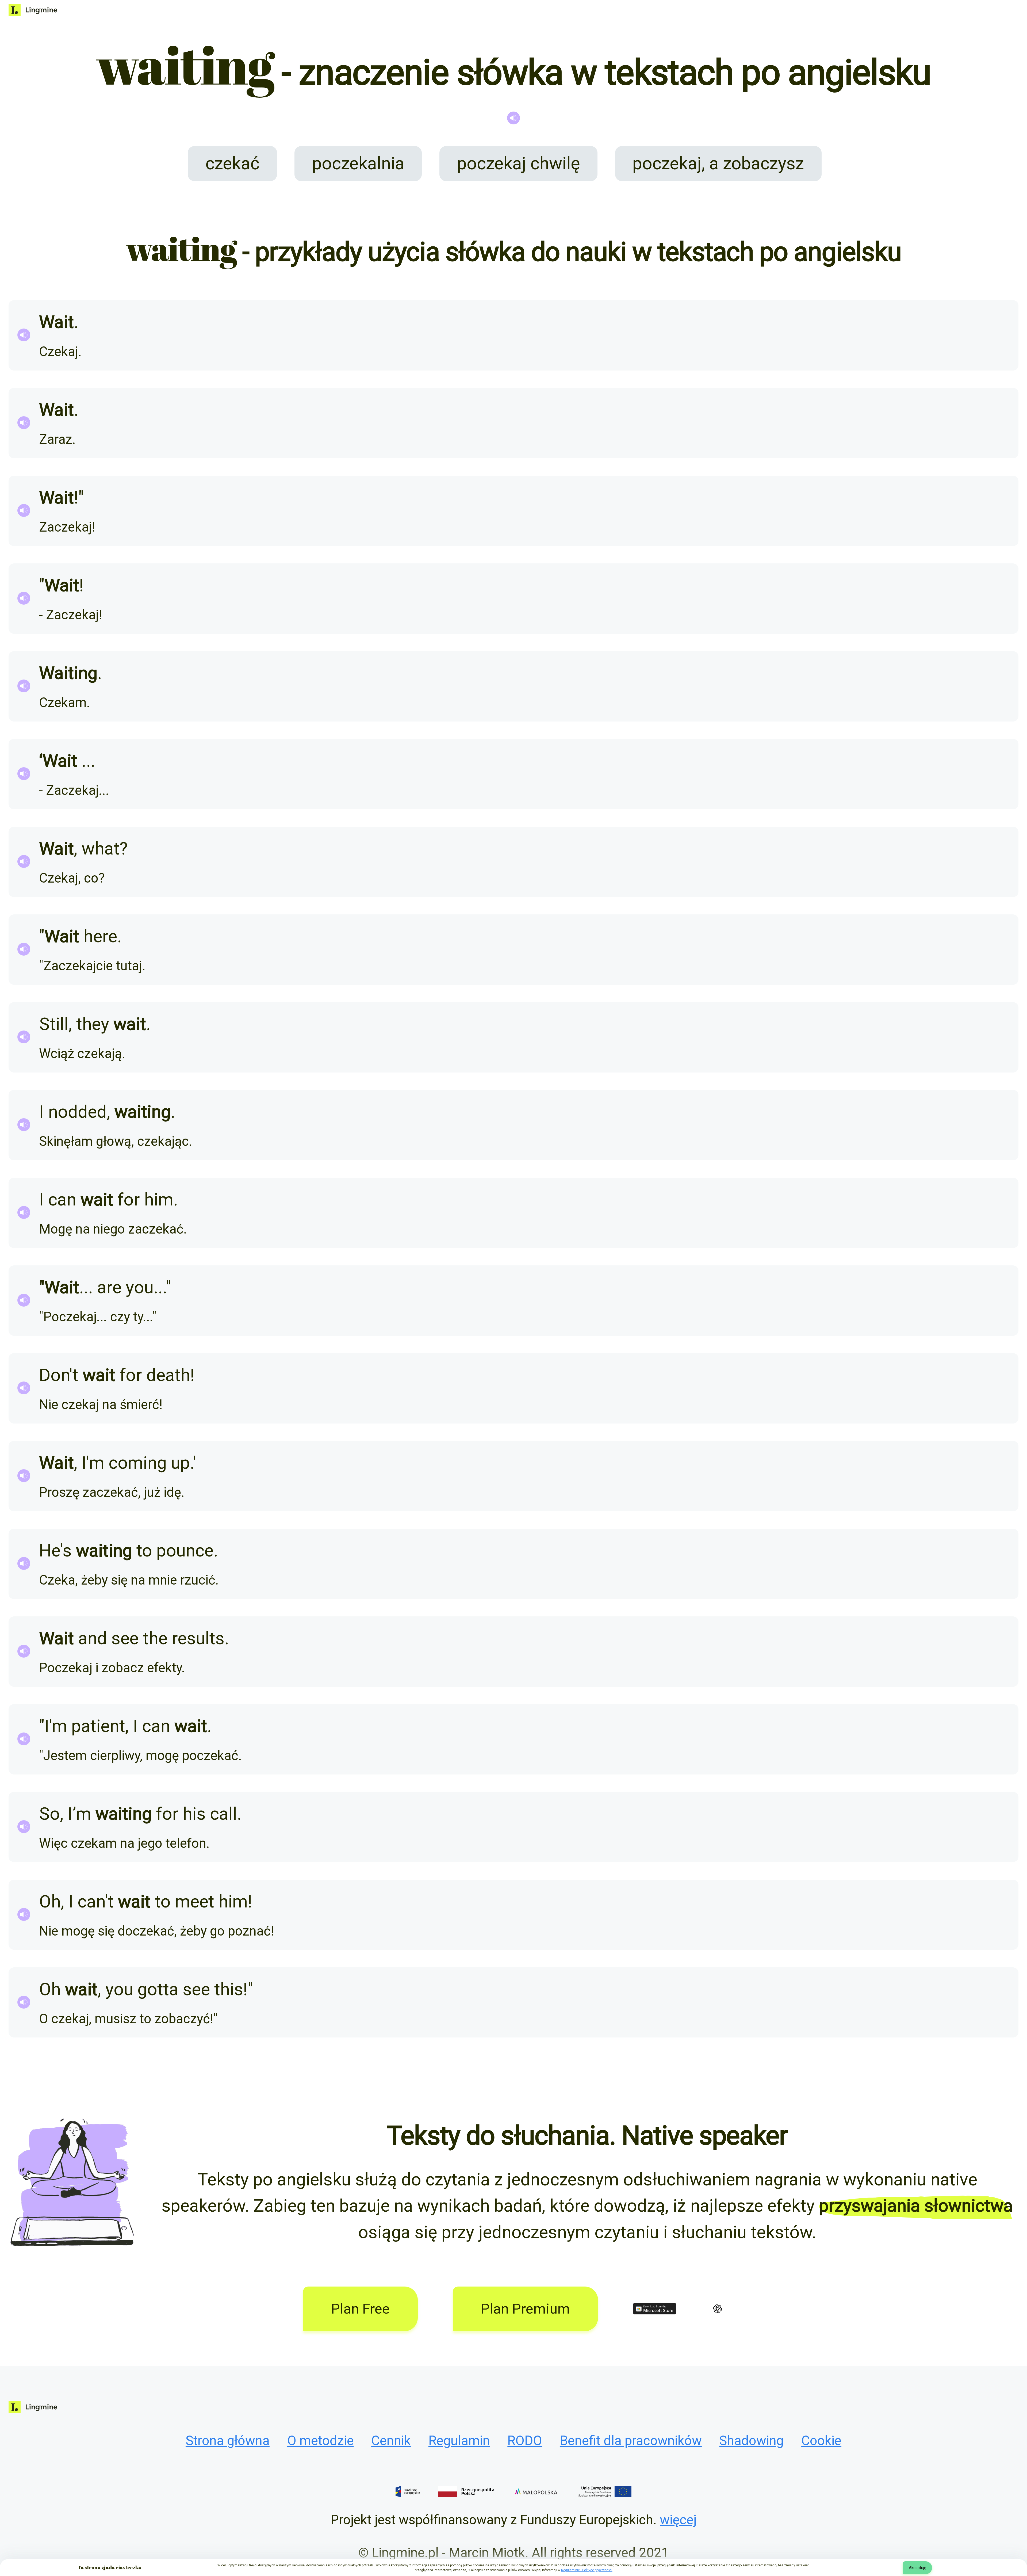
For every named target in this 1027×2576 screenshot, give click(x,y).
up (180, 1463)
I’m (79, 1814)
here (100, 936)
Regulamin (459, 2441)
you (119, 1989)
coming (138, 1463)
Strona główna (228, 2441)
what (101, 848)
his (194, 1814)
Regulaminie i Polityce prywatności (587, 2570)
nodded (77, 1112)
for (129, 1199)
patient (98, 1726)
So (49, 1814)
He (50, 1550)
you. (142, 1287)
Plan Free (360, 2309)
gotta (158, 1989)
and (93, 1638)
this (229, 1989)
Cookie (821, 2441)
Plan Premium (525, 2309)
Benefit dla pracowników (631, 2441)
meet (195, 1901)
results (198, 1638)
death (168, 1375)
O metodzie (321, 2441)
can (62, 1199)
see (125, 1638)
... (88, 761)
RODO (525, 2441)
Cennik (391, 2441)
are (109, 1287)
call (223, 1814)
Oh (50, 1901)
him (159, 1199)
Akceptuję (917, 2568)
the (155, 1638)
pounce (185, 1550)
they (93, 1024)
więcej (678, 2520)
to (144, 1550)
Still (54, 1024)
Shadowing (751, 2441)
